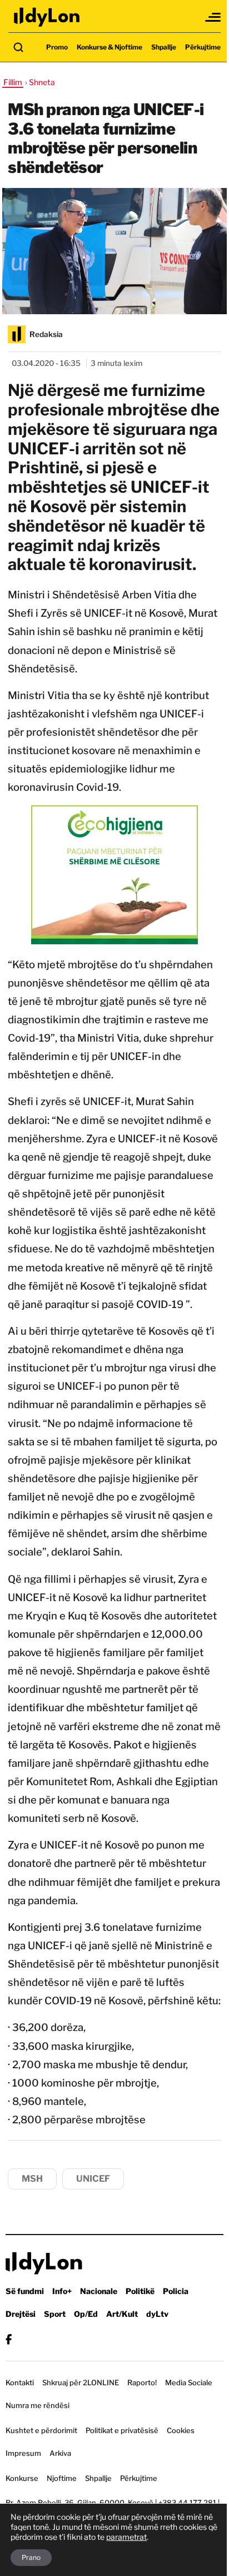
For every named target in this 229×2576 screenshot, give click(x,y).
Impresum (23, 2453)
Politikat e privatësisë (122, 2430)
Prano (31, 2557)
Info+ (62, 2291)
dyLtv (157, 2314)
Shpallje (164, 47)
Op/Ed (86, 2314)
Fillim (13, 82)
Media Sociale (189, 2382)
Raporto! (142, 2382)
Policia (176, 2291)
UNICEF (93, 2179)
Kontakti (20, 2382)
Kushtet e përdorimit (41, 2430)
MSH (32, 2179)
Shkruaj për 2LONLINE (81, 2382)
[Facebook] (9, 2339)
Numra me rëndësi (38, 2405)
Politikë (140, 2291)
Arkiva (60, 2453)
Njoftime (62, 2478)
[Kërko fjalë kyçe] (18, 47)
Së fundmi (25, 2291)
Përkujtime (203, 47)
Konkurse (22, 2478)
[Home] (47, 17)
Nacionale (99, 2291)
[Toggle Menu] (213, 17)
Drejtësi (21, 2314)
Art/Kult (122, 2314)
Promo (57, 47)
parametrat (126, 2537)
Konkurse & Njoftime (109, 47)
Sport (55, 2314)
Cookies (181, 2430)
